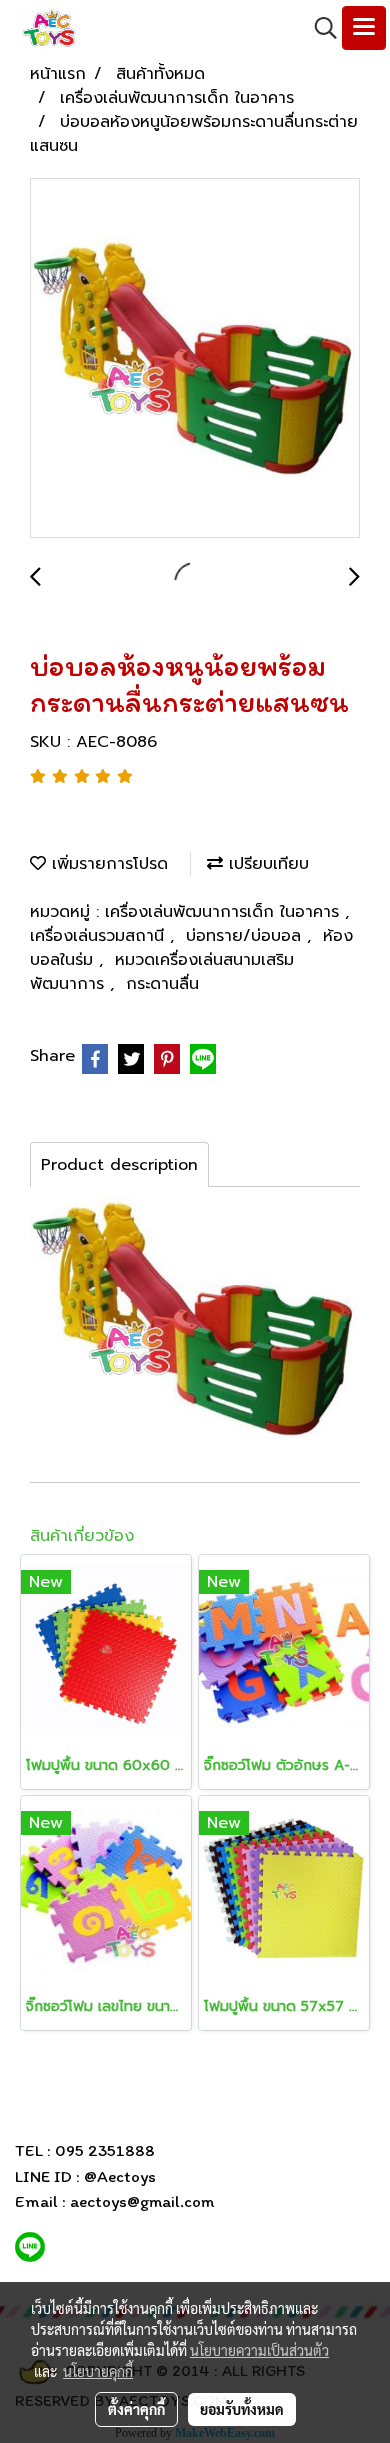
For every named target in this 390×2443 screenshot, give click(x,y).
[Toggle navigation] (364, 28)
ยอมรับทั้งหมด (242, 2409)
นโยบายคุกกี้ (98, 2371)
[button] (319, 28)
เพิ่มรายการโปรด (107, 864)
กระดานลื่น (162, 984)
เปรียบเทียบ (266, 864)
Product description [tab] (119, 1165)
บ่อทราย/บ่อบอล (246, 936)
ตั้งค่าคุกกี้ (136, 2409)
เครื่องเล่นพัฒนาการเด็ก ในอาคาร (225, 912)
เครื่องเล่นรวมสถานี (100, 936)
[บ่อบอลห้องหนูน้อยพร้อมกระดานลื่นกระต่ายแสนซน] (195, 359)
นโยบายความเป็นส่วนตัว (259, 2350)
